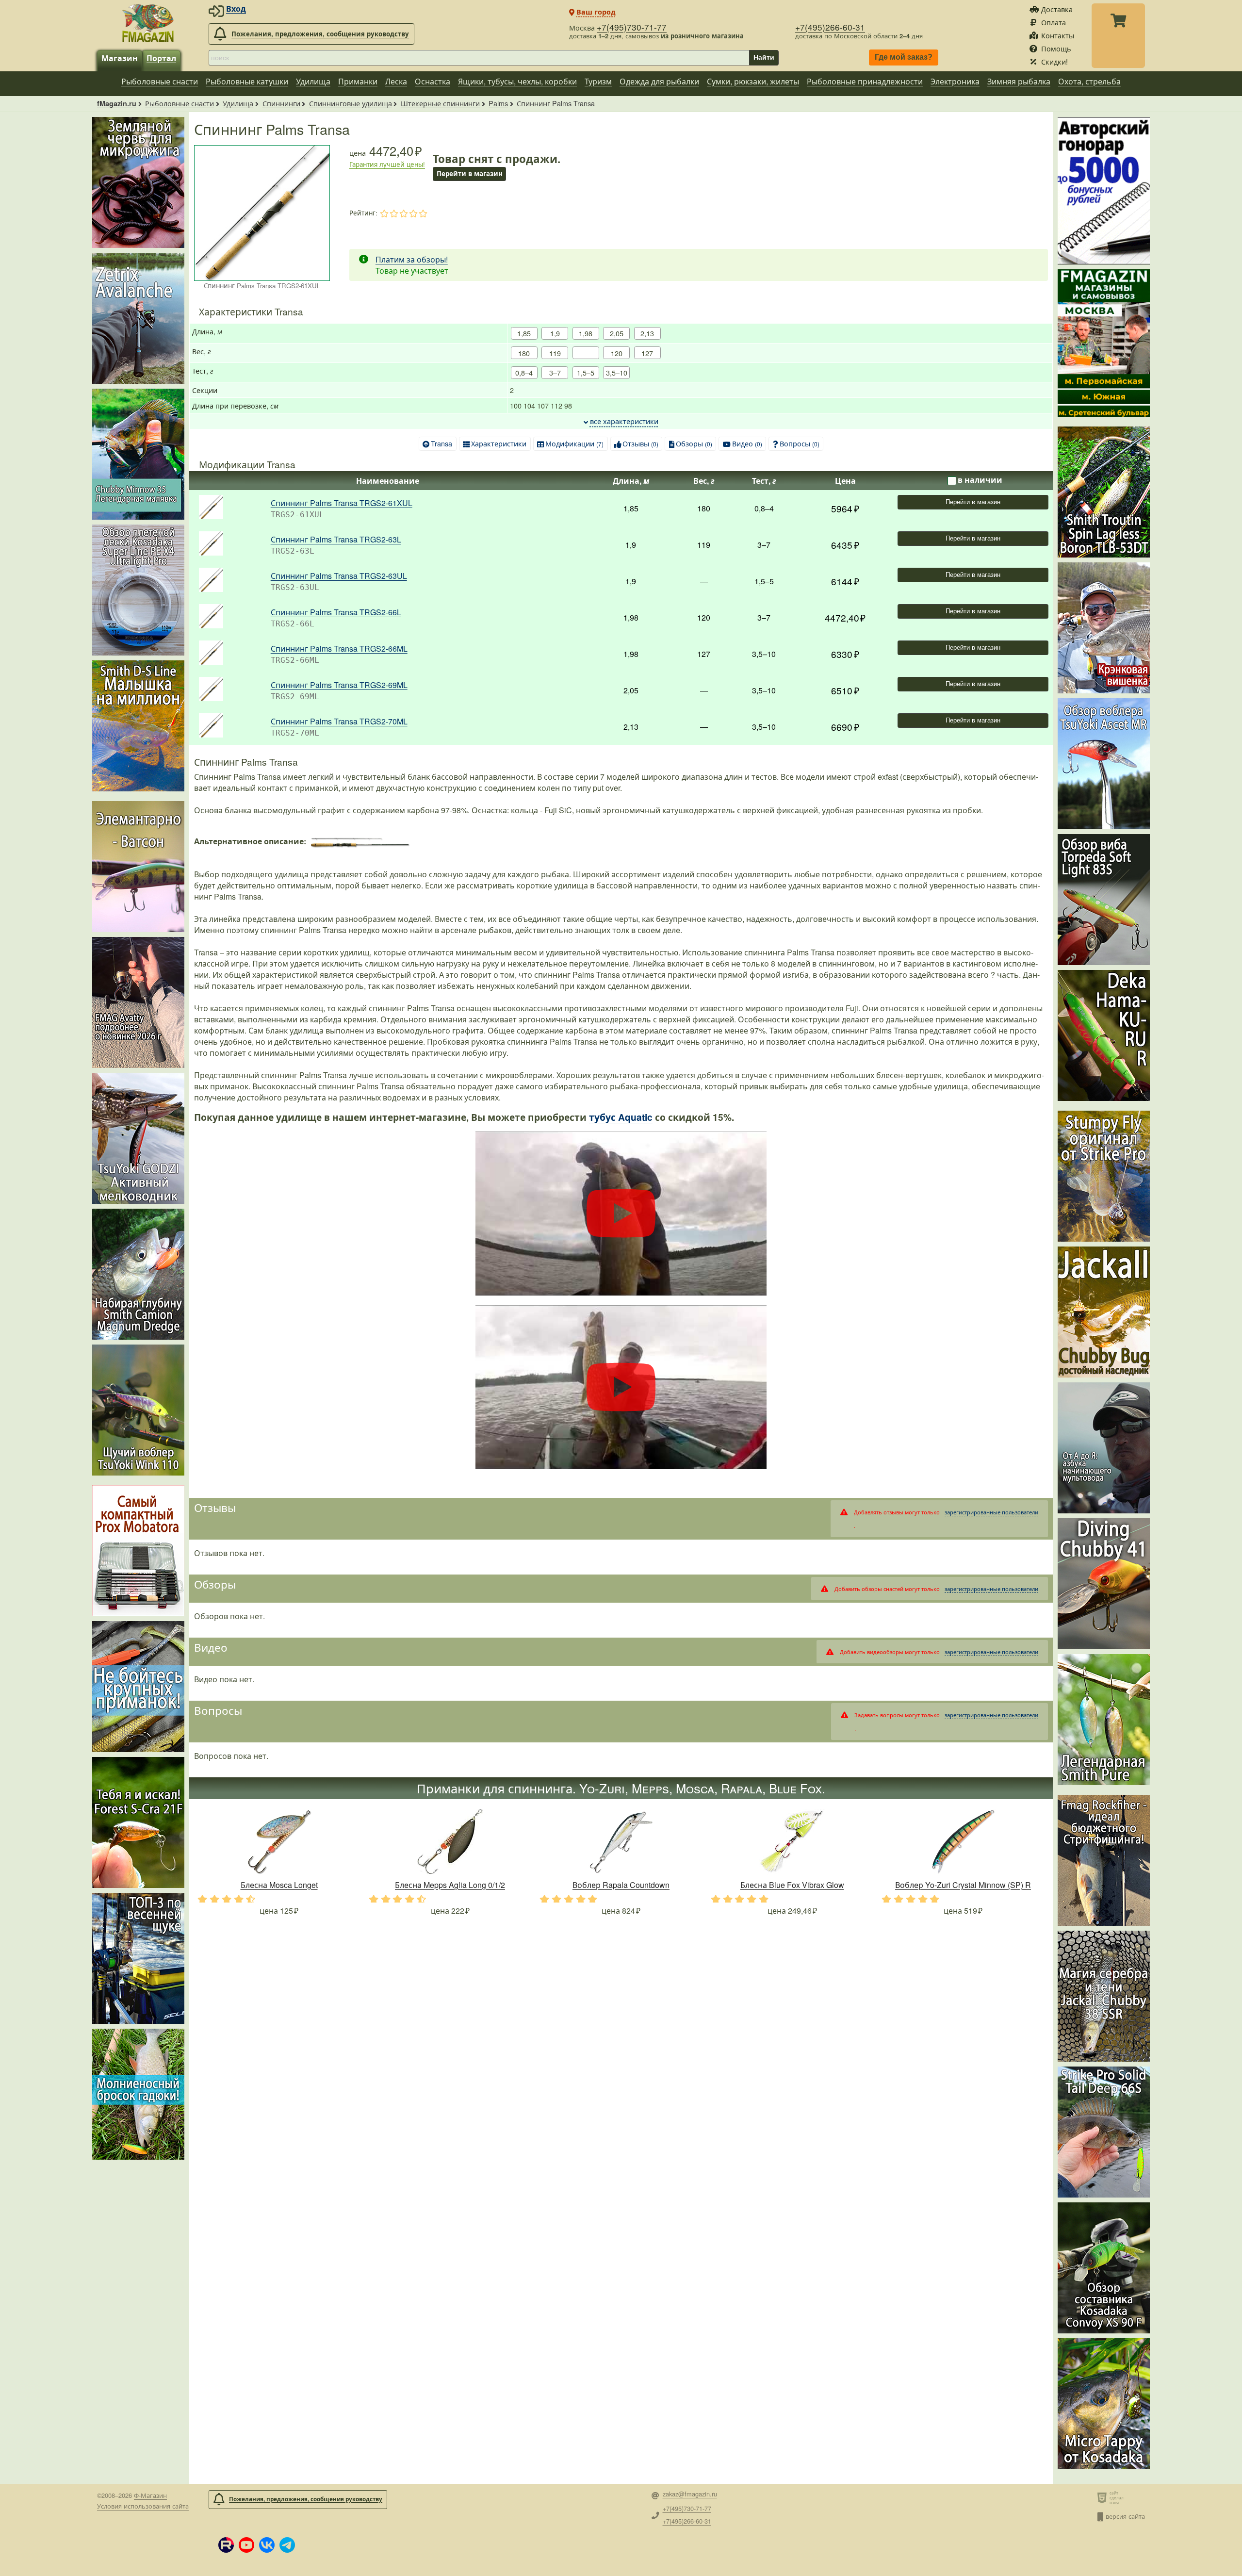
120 (617, 353)
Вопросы (800, 443)
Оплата (1054, 22)
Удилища (313, 81)
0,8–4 (524, 372)
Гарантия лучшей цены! (387, 164)
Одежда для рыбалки (659, 81)
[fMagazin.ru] (148, 23)
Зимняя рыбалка (1019, 81)
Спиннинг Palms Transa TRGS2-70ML (339, 721)
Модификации (574, 443)
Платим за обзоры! (412, 259)
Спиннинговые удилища (351, 103)
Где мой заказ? (904, 57)
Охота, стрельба (1089, 81)
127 (647, 353)
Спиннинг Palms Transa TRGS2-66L (336, 612)
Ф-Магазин (150, 2495)
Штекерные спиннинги (440, 103)
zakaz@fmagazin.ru (690, 2494)
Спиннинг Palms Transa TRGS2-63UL (339, 576)
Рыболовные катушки (247, 81)
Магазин (120, 58)
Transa (441, 443)
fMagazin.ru (117, 103)
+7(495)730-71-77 (632, 27)
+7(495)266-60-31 (830, 27)
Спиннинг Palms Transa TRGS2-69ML (339, 685)
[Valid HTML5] (1103, 2497)
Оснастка (433, 81)
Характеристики (499, 443)
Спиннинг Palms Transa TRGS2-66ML (339, 648)
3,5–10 (617, 372)
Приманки (358, 81)
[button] (226, 2545)
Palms (498, 103)
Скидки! (1054, 61)
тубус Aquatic (621, 1117)
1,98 (586, 333)
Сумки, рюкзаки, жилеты (753, 81)
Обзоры (694, 443)
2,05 (617, 333)
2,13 (647, 333)
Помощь (1056, 48)
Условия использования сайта (143, 2506)
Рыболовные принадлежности (865, 81)
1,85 (524, 333)
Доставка (1057, 9)
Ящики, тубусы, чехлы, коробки (517, 81)
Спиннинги (281, 103)
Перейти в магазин (972, 502)
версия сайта (1125, 2516)
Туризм (598, 81)
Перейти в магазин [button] (470, 173)
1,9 (555, 333)
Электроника (955, 81)
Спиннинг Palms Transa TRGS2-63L (336, 539)
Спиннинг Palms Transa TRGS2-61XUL (342, 503)
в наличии (980, 480)
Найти (764, 57)
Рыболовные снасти (160, 81)
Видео (747, 443)
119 (555, 353)
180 (524, 353)
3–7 (555, 372)
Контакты (1058, 35)
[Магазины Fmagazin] (1104, 343)
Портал (161, 58)
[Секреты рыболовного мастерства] (1104, 191)
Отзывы (640, 443)
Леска (396, 81)
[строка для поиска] (479, 58)
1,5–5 (586, 372)
